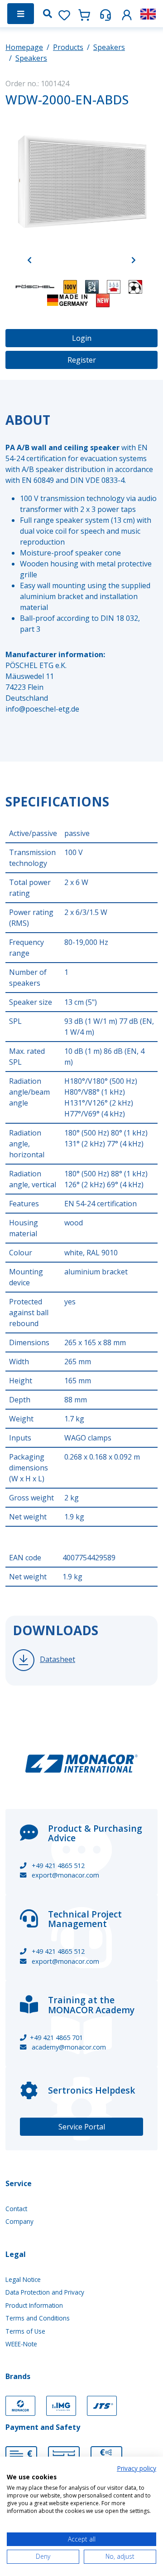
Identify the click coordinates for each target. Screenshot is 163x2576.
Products (68, 47)
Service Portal (82, 2127)
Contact (16, 2209)
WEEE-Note (21, 2344)
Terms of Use (25, 2331)
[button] (127, 13)
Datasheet (58, 1659)
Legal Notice (23, 2279)
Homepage (24, 47)
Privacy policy (137, 2468)
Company (19, 2221)
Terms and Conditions (38, 2318)
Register (82, 360)
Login (82, 338)
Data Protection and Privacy (45, 2292)
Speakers (109, 47)
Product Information (34, 2305)
